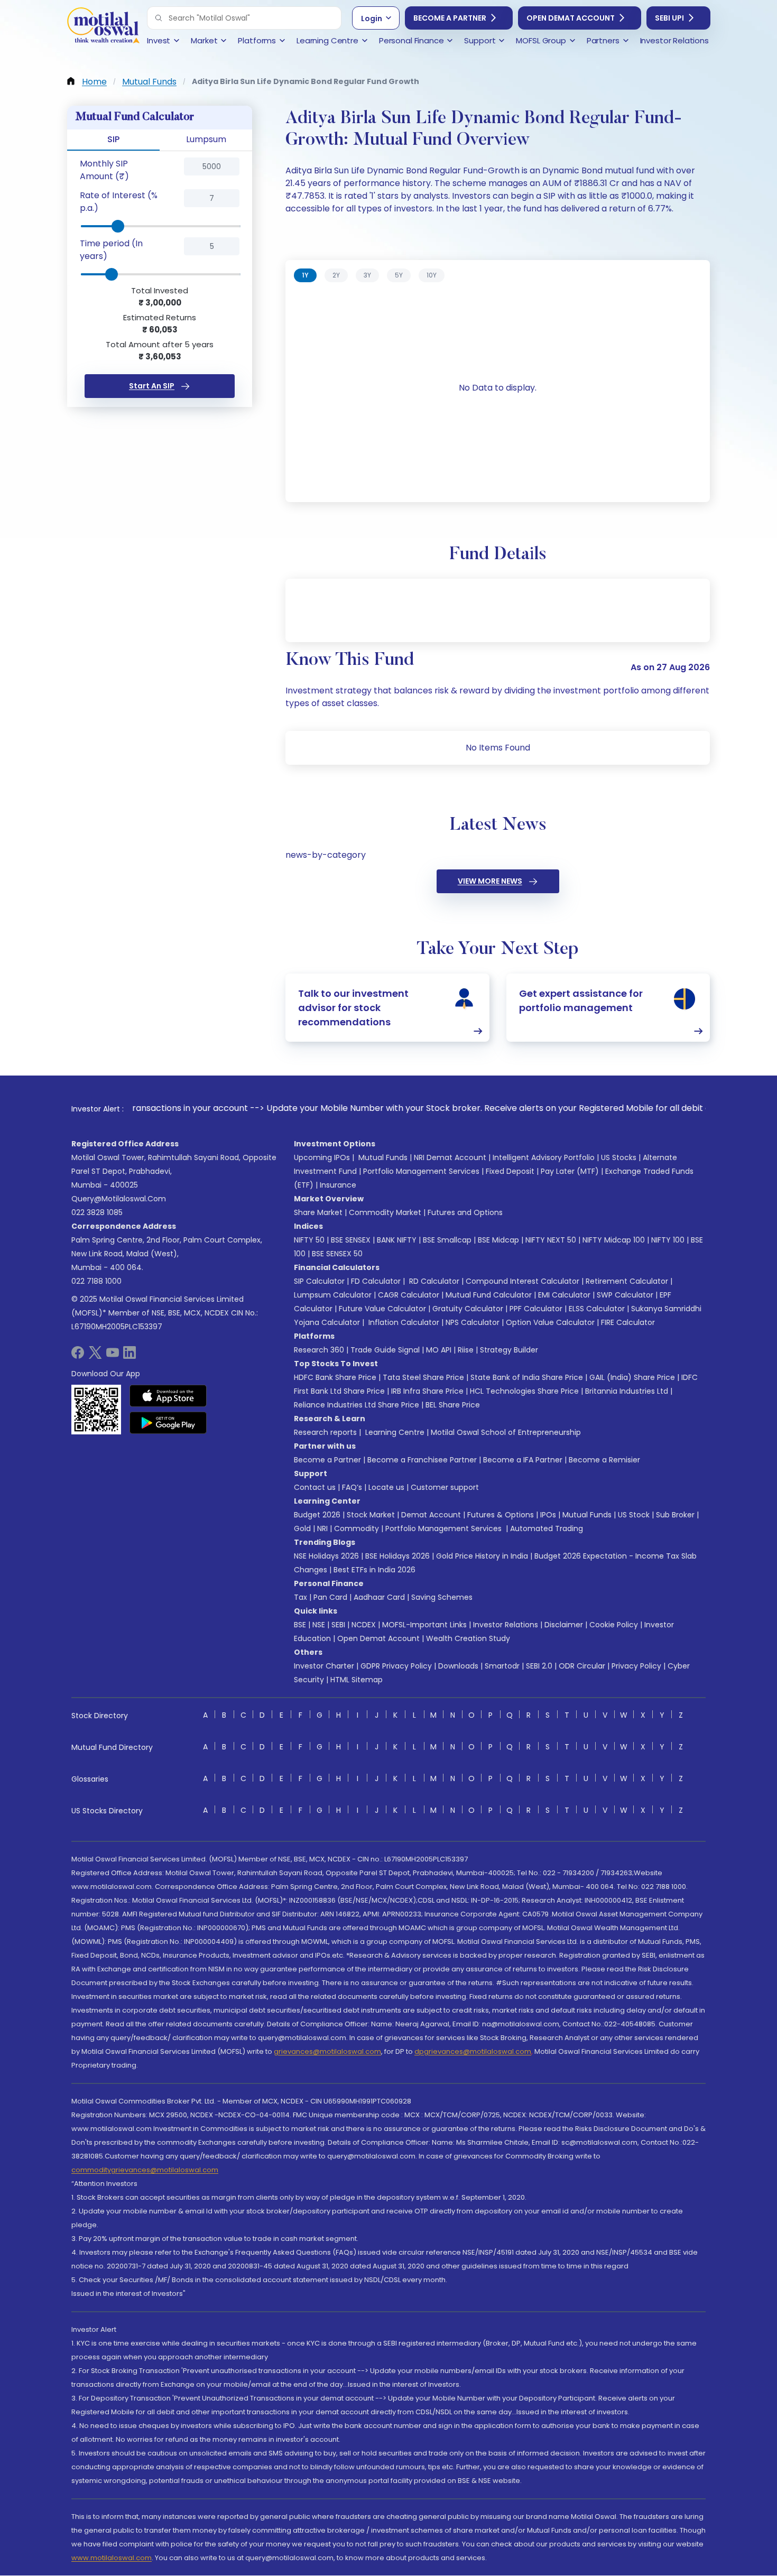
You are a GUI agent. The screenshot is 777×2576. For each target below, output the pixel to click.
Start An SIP (152, 386)
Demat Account (431, 1515)
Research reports (325, 1432)
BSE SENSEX (351, 1240)
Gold (302, 1528)
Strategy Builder (509, 1350)
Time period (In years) (111, 250)
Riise (466, 1350)
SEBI (338, 1625)
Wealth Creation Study (468, 1638)
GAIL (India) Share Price (632, 1377)
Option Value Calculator (550, 1322)
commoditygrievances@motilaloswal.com (145, 2170)
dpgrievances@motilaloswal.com (473, 2051)
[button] (159, 18)
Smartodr (502, 1666)
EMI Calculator (564, 1295)
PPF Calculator (536, 1309)
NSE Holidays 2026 (326, 1556)
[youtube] (113, 1356)
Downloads (458, 1666)
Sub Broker (675, 1515)
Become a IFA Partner (523, 1460)
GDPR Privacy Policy (396, 1666)
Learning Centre (394, 1432)
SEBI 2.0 (539, 1666)
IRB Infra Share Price (427, 1391)
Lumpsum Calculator (333, 1295)
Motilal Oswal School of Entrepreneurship (506, 1432)
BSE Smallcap (447, 1240)
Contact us (315, 1487)
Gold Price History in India (482, 1556)
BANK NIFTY (397, 1240)
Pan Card (330, 1597)
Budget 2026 (317, 1515)
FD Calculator (376, 1281)
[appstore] (168, 1396)
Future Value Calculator (382, 1309)
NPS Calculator (473, 1322)
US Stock (634, 1515)
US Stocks (619, 1157)
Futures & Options (501, 1515)
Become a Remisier (604, 1460)
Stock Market (371, 1515)
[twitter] (95, 1356)
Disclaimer (564, 1625)
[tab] (305, 275)
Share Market (318, 1212)
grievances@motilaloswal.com (327, 2051)
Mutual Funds (383, 1157)
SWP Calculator (625, 1295)
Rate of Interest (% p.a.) (119, 202)
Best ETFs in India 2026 (374, 1570)
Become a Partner (450, 18)
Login (372, 18)
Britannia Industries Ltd (627, 1391)
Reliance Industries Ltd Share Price (357, 1405)
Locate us (386, 1487)
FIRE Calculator (628, 1322)
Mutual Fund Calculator (489, 1295)
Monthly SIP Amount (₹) (104, 170)
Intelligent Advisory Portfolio (544, 1157)
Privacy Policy (636, 1666)
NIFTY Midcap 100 (614, 1240)
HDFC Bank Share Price (335, 1377)
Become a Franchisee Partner (422, 1460)
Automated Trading (547, 1528)
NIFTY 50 (309, 1240)
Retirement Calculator (627, 1281)
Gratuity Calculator (468, 1309)
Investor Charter (324, 1666)
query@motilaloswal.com (119, 1199)
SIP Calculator (319, 1281)
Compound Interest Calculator (522, 1281)
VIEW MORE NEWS (490, 881)
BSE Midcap (498, 1240)
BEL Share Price (453, 1405)
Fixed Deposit (510, 1171)
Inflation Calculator (403, 1322)
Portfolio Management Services (421, 1171)
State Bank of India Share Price (527, 1377)
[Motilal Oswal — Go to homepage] (103, 27)
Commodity (357, 1528)
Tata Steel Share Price (423, 1377)
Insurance (338, 1185)
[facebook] (78, 1356)
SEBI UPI (669, 18)
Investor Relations (506, 1625)
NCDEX (364, 1625)
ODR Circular (582, 1666)
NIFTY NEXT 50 (551, 1240)
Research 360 (319, 1350)
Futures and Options (465, 1212)
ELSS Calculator (597, 1309)
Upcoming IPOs (322, 1157)
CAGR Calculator (409, 1295)
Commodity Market (385, 1212)
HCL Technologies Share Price (524, 1391)
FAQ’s (352, 1487)
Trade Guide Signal (385, 1350)
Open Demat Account (571, 18)
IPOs (548, 1515)
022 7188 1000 (96, 1281)
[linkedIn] (129, 1356)
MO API (439, 1350)
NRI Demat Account (450, 1157)
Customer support (445, 1487)
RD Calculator (433, 1281)
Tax (300, 1597)
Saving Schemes (442, 1597)
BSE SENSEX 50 (337, 1254)
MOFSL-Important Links (424, 1625)
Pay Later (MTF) (570, 1171)
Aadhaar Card (379, 1597)
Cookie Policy (614, 1625)
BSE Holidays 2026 (397, 1556)
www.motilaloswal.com (112, 2558)
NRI (322, 1528)
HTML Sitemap (357, 1680)
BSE (300, 1625)
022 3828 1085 (97, 1212)
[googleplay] (168, 1423)
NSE (319, 1625)
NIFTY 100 (668, 1240)
